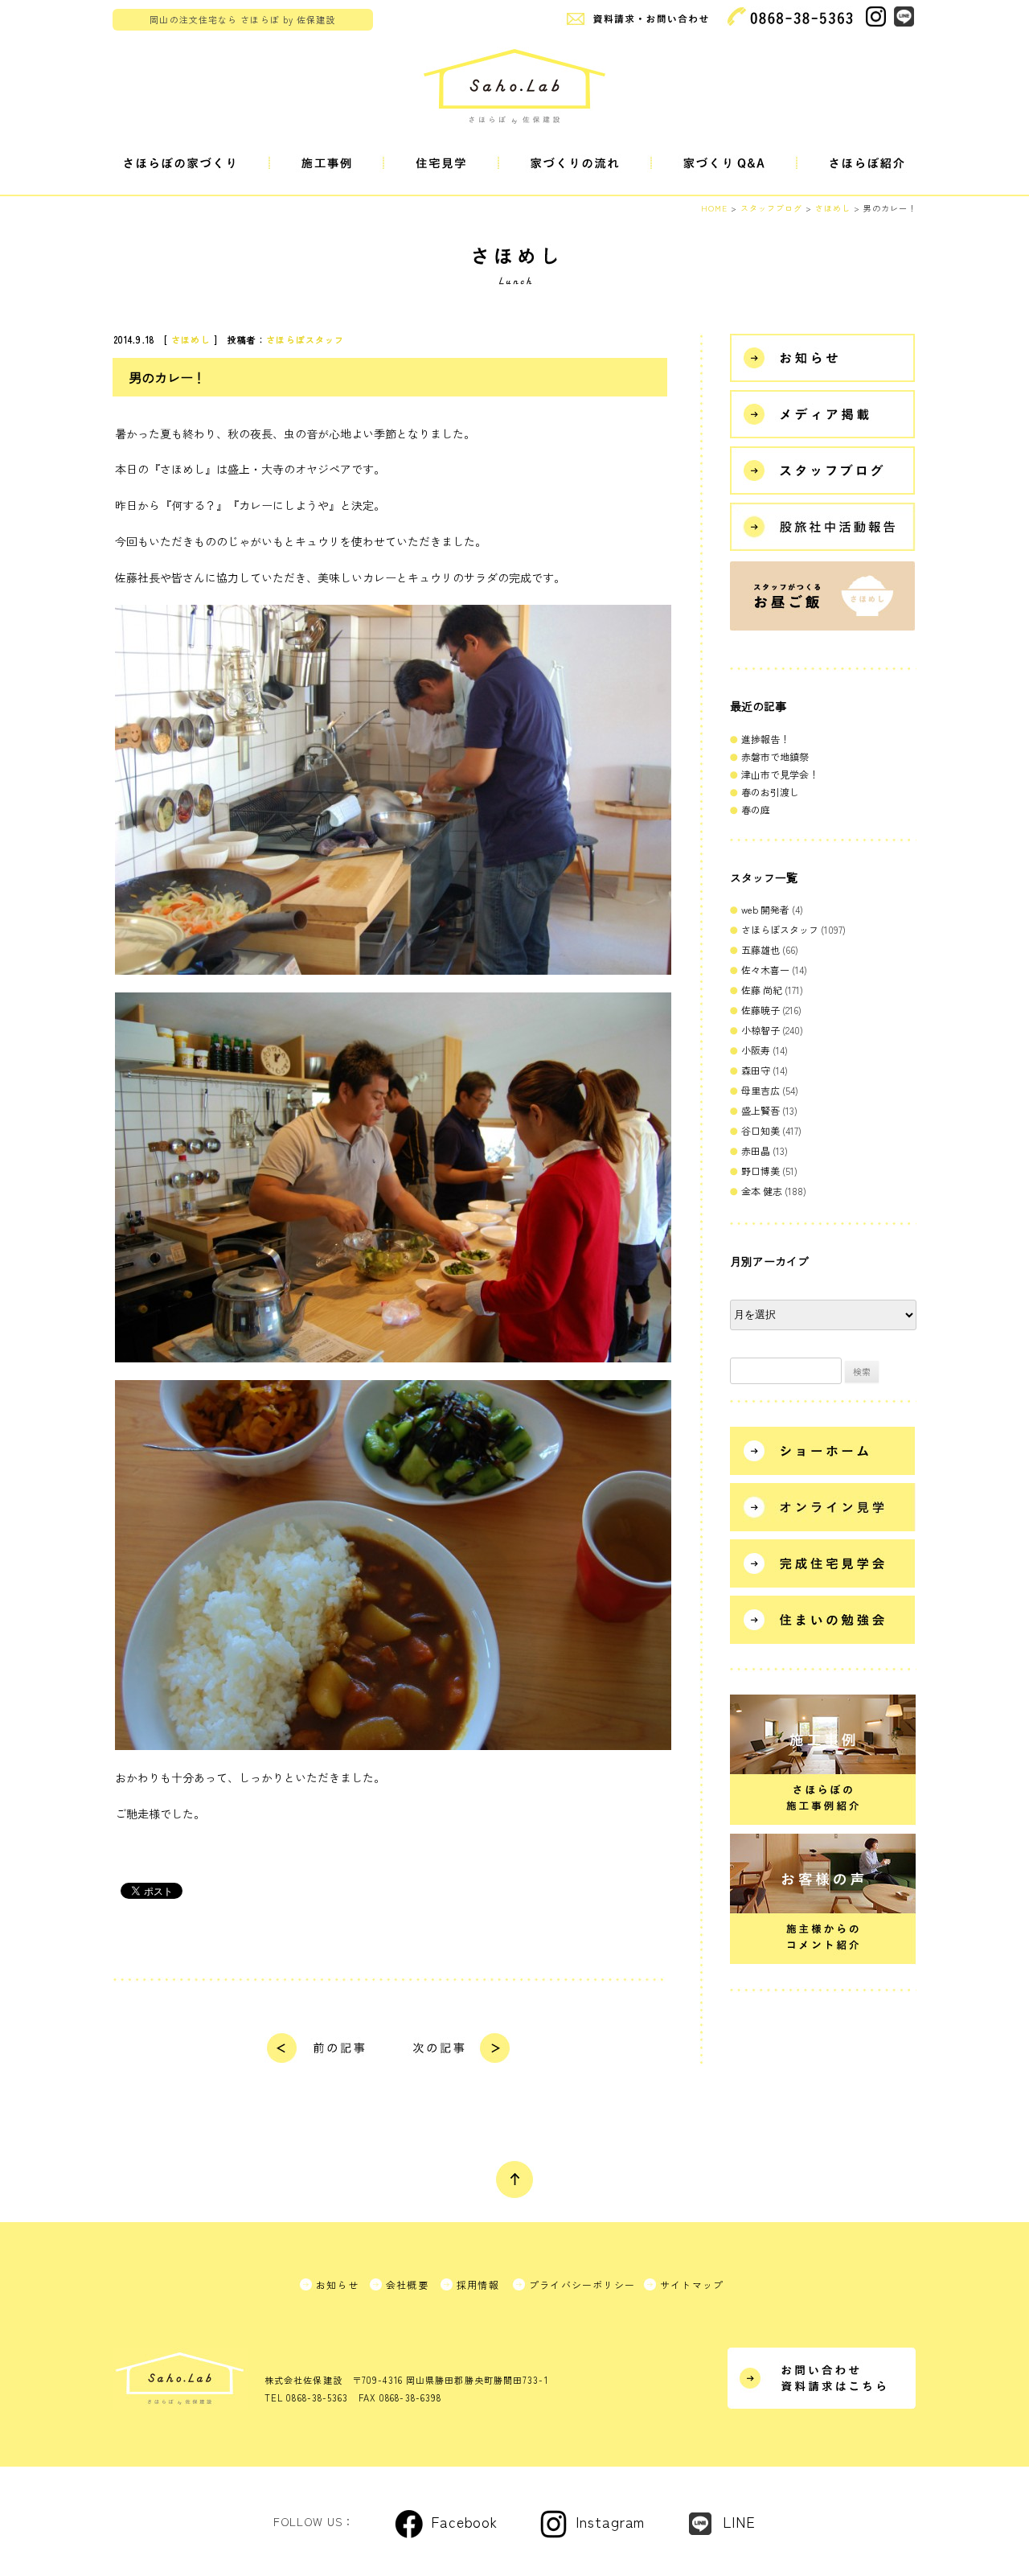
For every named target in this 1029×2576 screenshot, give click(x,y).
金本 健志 (762, 1191)
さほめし (191, 339)
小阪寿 (756, 1050)
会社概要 (407, 2284)
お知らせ (337, 2284)
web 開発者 (765, 909)
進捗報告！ (765, 739)
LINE (739, 2521)
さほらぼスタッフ (305, 339)
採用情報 (478, 2284)
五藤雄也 (760, 949)
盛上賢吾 (760, 1110)
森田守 (756, 1070)
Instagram (610, 2521)
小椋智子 (760, 1030)
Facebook (464, 2521)
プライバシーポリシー (582, 2284)
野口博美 (760, 1171)
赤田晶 (756, 1150)
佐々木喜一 (765, 970)
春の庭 (756, 809)
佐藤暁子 (760, 1010)
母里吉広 (760, 1090)
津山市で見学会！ (780, 774)
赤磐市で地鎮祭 (775, 756)
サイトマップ (692, 2284)
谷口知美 (760, 1130)
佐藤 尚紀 (762, 990)
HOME (714, 208)
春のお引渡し (770, 792)
